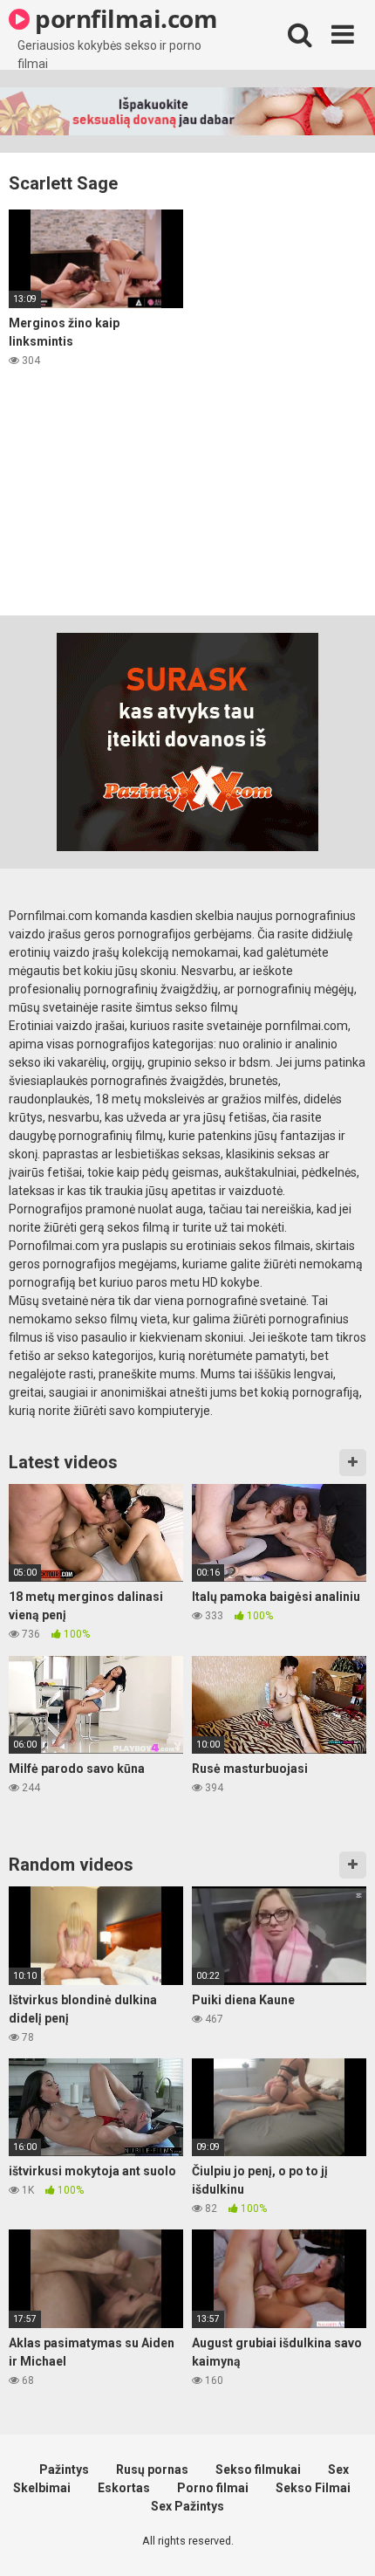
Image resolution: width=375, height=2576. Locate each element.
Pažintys (64, 2470)
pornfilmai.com (124, 18)
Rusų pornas (152, 2470)
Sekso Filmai (313, 2488)
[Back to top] (343, 2541)
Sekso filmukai (258, 2470)
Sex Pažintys (187, 2506)
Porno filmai (213, 2488)
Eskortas (124, 2488)
